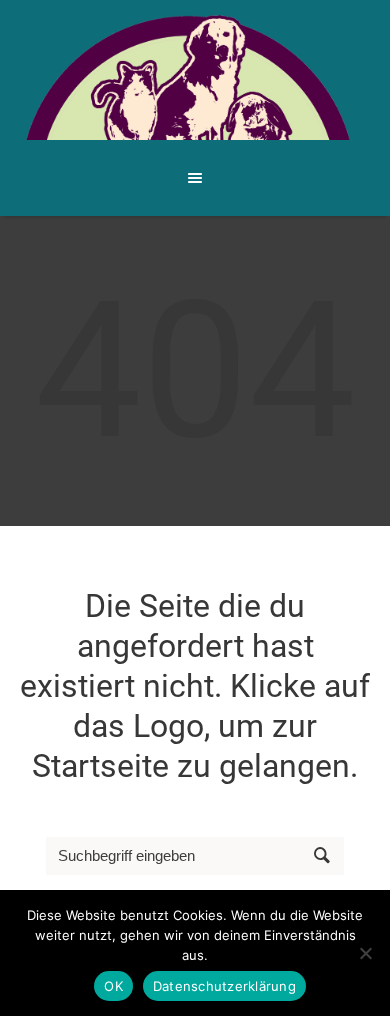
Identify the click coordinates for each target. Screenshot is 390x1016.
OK (113, 986)
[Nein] (365, 953)
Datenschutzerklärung (224, 986)
